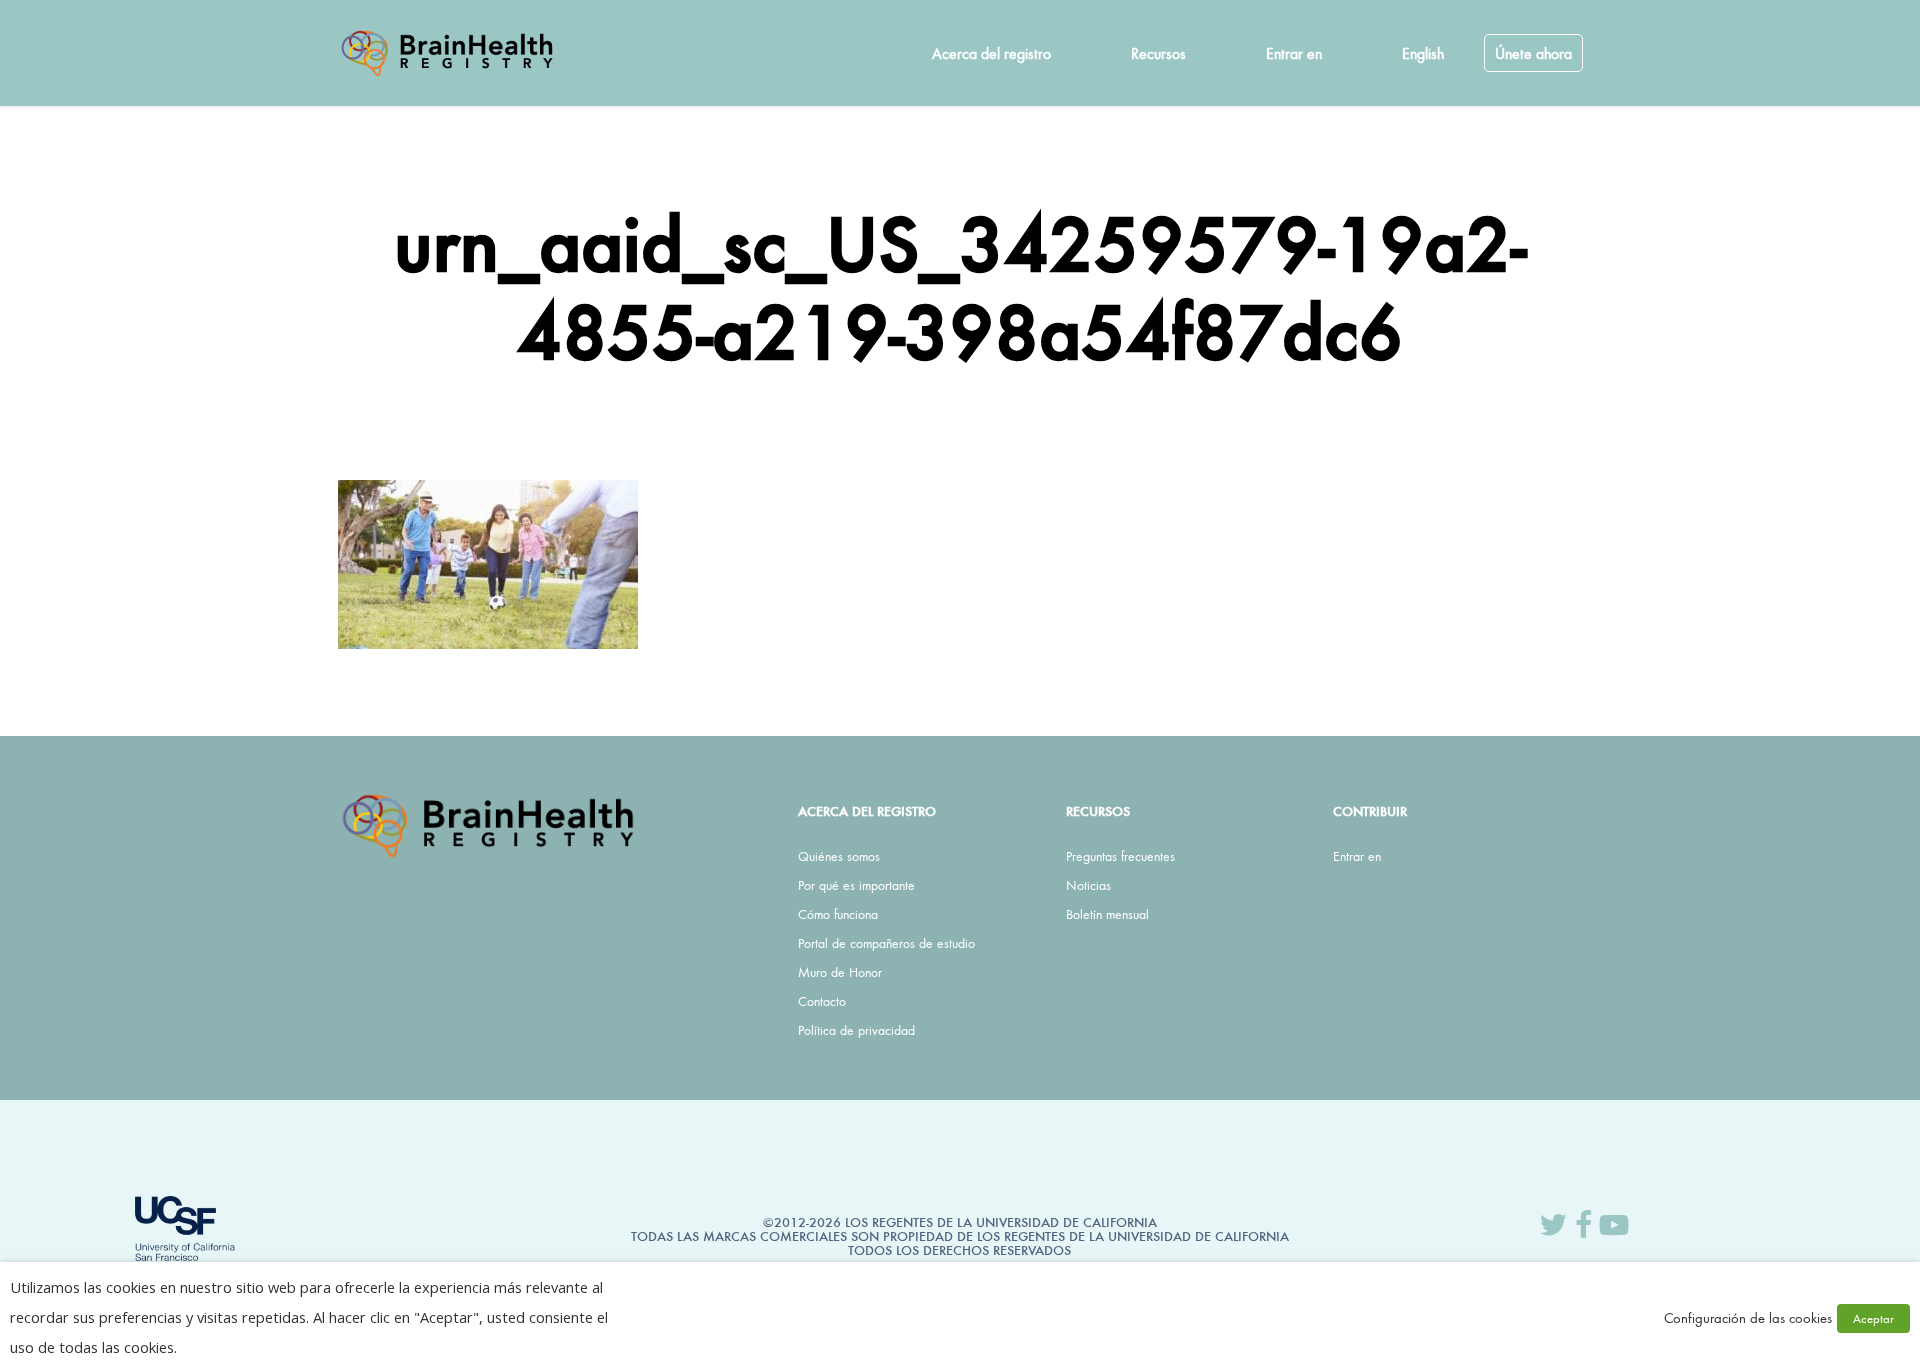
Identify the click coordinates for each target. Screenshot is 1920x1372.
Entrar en (1357, 856)
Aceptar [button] (1873, 1318)
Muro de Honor (840, 972)
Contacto (822, 1001)
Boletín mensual (1107, 914)
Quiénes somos (839, 856)
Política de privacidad (856, 1030)
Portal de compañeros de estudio (886, 943)
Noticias (1088, 885)
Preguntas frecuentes (1120, 856)
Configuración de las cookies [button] (1748, 1317)
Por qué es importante (856, 885)
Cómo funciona (838, 914)
